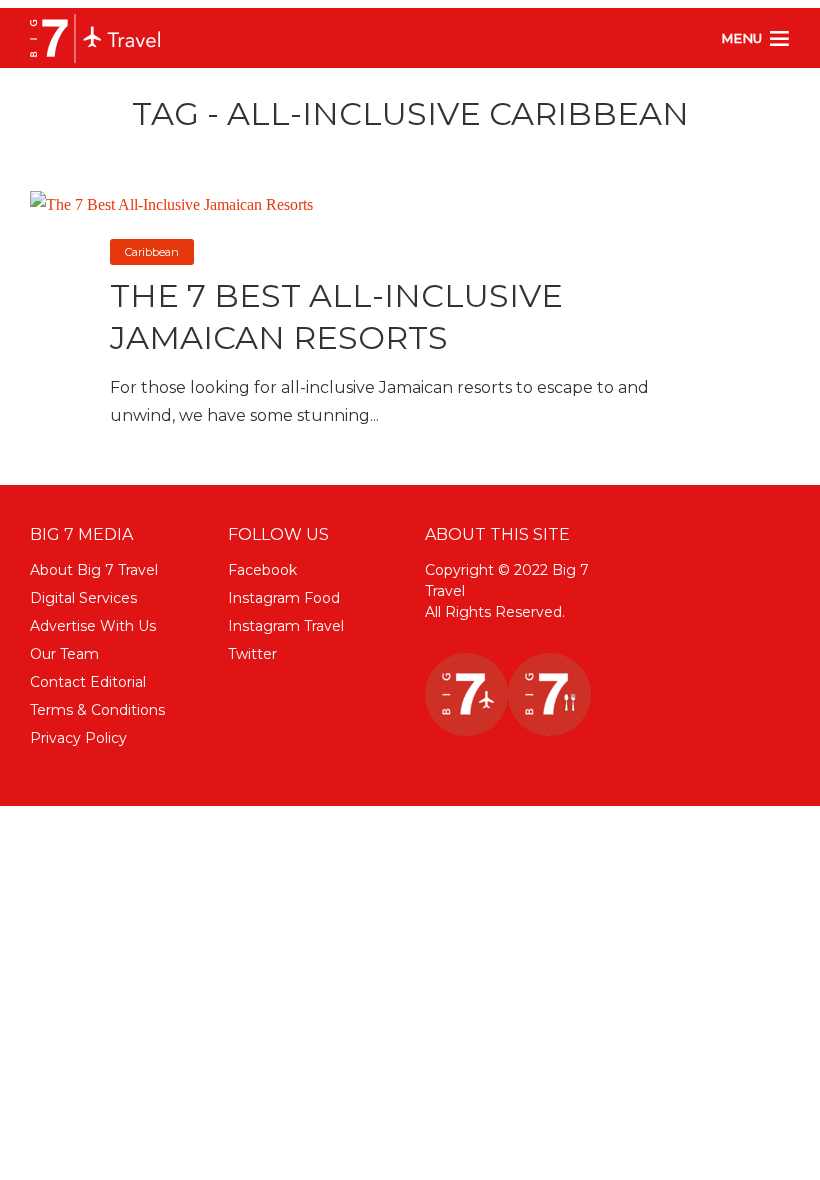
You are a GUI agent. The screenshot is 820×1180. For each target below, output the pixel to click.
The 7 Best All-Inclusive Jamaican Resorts (336, 316)
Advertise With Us (93, 626)
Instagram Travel (286, 626)
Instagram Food (284, 598)
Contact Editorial (88, 682)
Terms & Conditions (97, 710)
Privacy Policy (78, 738)
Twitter (252, 654)
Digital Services (83, 598)
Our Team (64, 654)
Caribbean (152, 252)
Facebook (262, 570)
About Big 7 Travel (94, 570)
